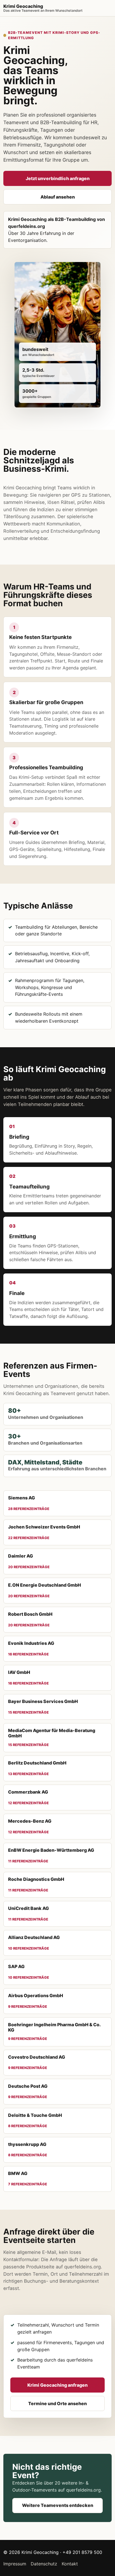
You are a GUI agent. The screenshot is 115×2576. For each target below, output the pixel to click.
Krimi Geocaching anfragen (57, 2385)
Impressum (15, 2564)
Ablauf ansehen (58, 197)
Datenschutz (44, 2564)
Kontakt (70, 2564)
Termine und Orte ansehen (57, 2403)
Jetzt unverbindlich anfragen (58, 178)
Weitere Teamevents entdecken (58, 2505)
